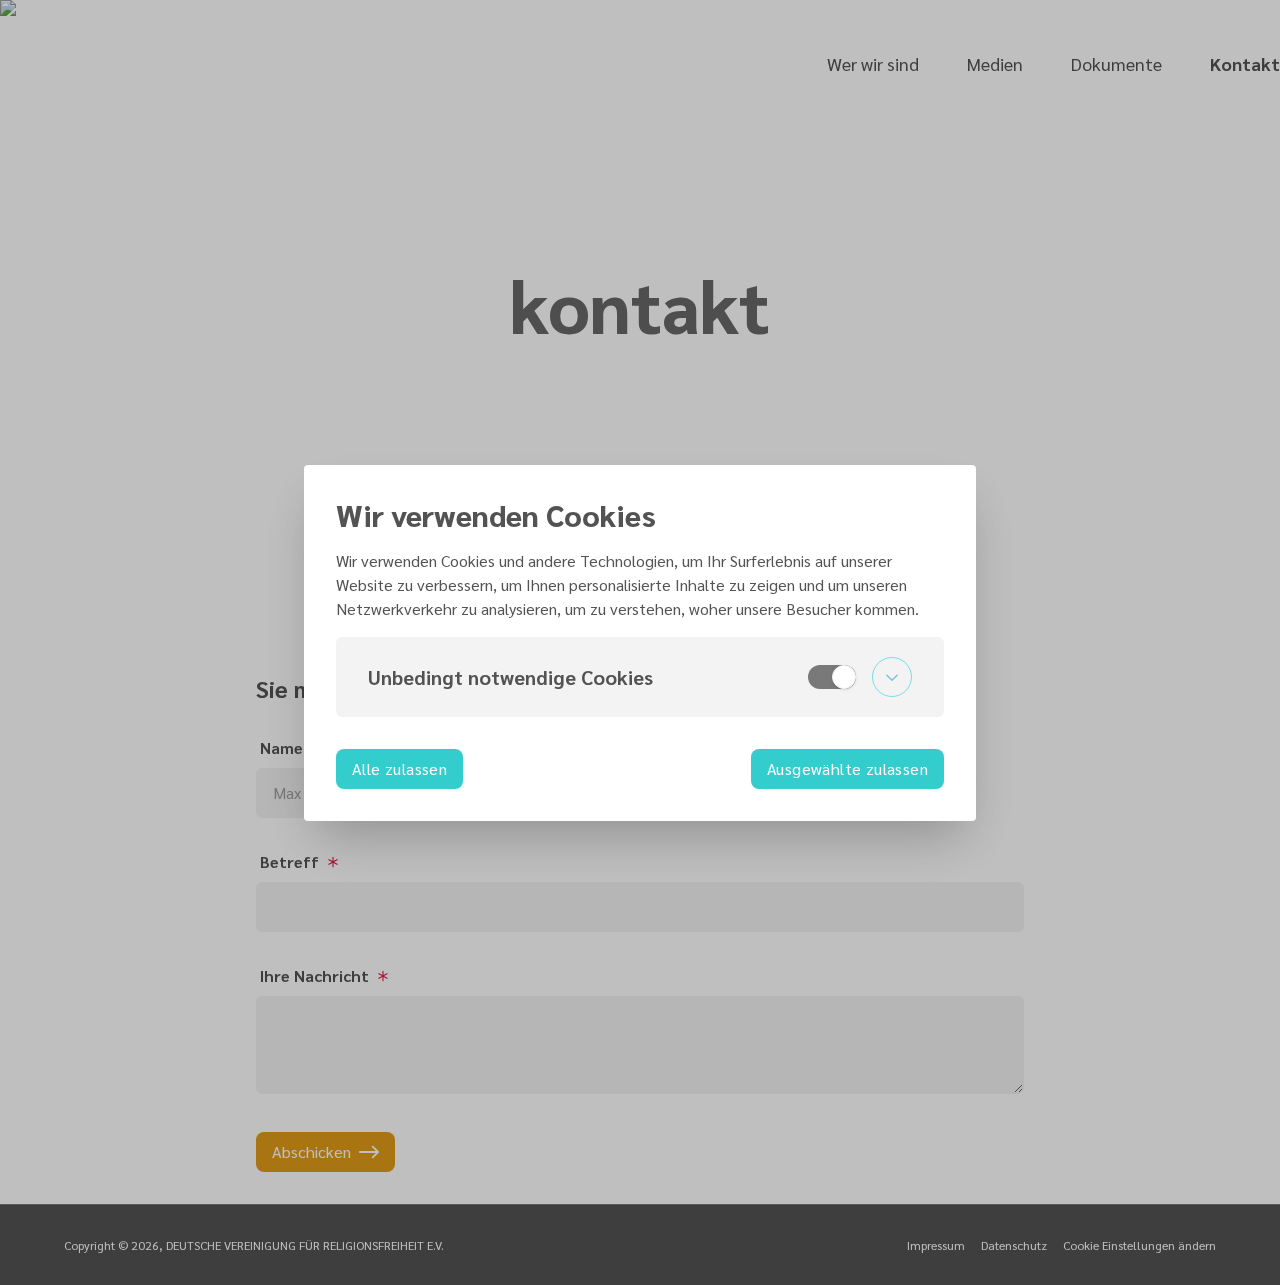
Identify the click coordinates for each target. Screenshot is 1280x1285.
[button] (640, 677)
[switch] (832, 677)
